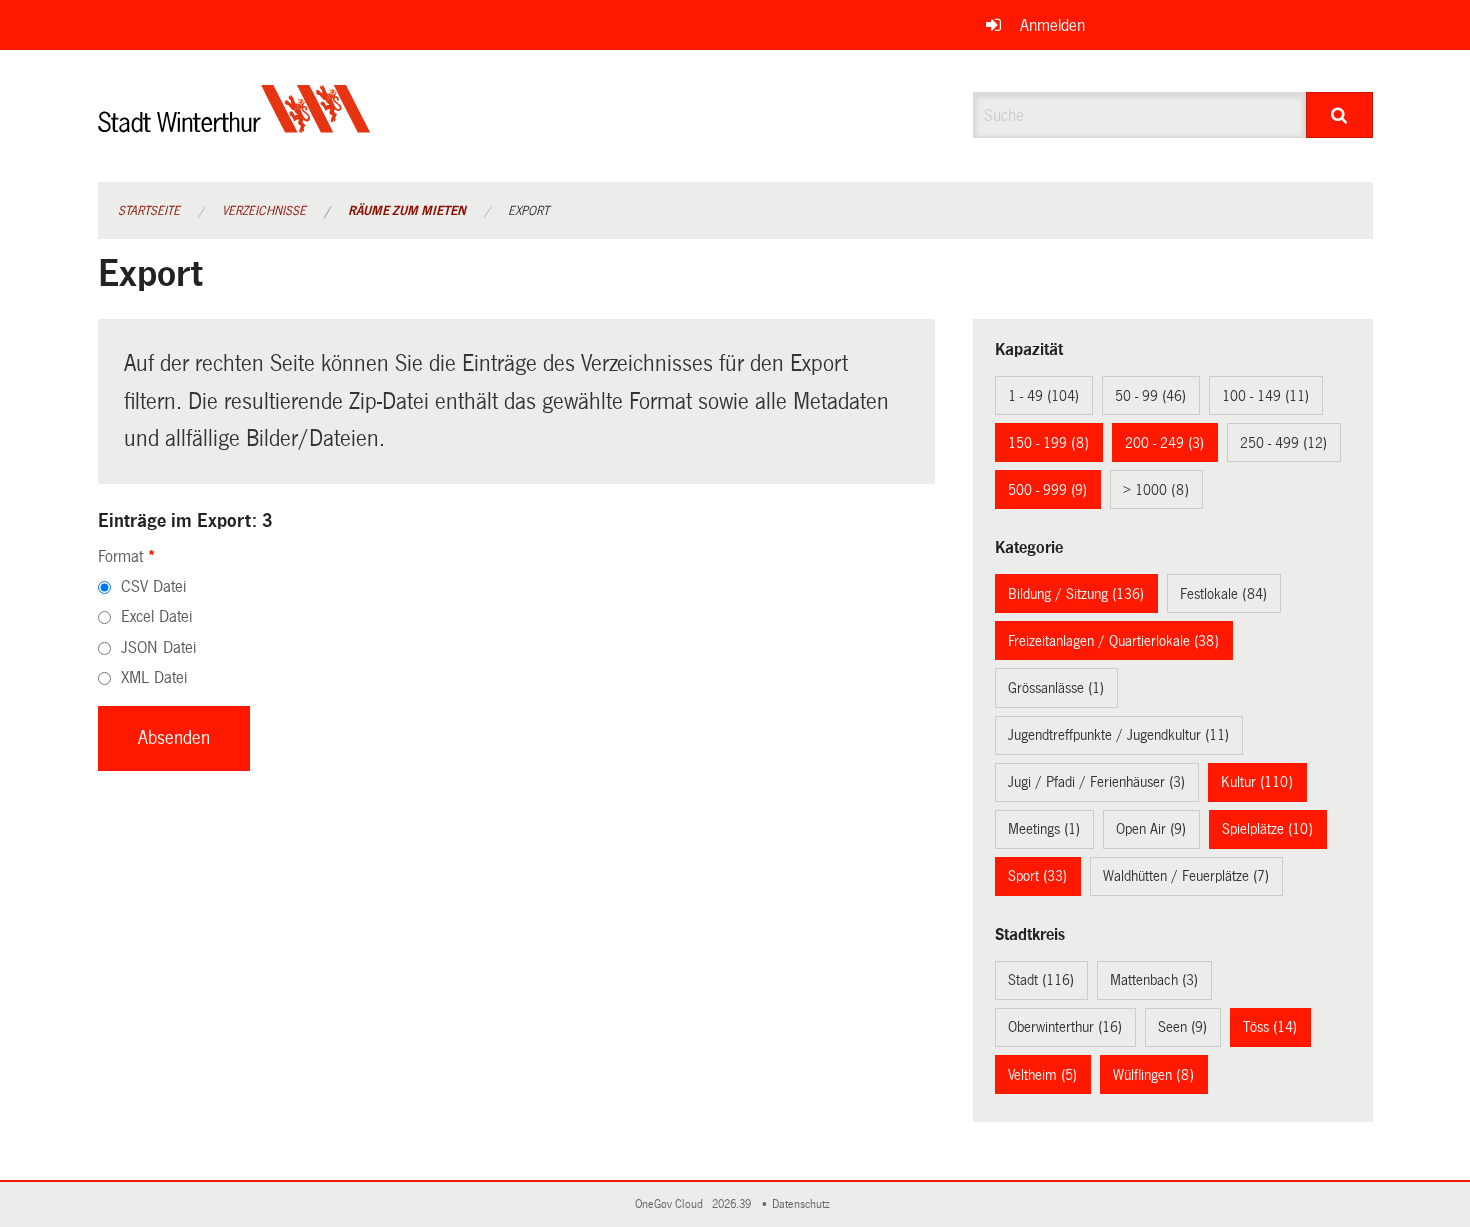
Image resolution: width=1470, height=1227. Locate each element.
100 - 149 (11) (1265, 396)
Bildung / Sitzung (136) (1076, 594)
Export (528, 211)
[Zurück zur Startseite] (234, 125)
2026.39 (733, 1204)
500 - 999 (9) (1047, 490)
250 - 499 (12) (1283, 443)
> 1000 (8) (1156, 490)
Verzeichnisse (264, 211)
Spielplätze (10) (1267, 829)
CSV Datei (153, 586)
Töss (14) (1270, 1027)
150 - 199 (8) (1048, 443)
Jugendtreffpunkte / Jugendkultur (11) (1118, 735)
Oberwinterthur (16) (1065, 1027)
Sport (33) (1037, 876)
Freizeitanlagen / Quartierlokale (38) (1113, 641)
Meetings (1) (1044, 829)
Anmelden (1052, 25)
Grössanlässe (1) (1056, 688)
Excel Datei (156, 616)
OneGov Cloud (672, 1204)
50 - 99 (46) (1150, 396)
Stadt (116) (1041, 980)
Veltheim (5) (1042, 1075)
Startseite (149, 211)
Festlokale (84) (1223, 594)
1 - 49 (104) (1043, 396)
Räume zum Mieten (407, 211)
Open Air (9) (1151, 829)
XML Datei (154, 677)
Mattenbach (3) (1154, 980)
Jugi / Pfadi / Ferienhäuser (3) (1096, 782)
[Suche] (1339, 115)
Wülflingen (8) (1153, 1075)
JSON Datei (158, 647)
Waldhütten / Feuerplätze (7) (1186, 876)
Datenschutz (804, 1204)
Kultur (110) (1257, 782)
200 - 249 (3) (1164, 443)
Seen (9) (1182, 1027)
